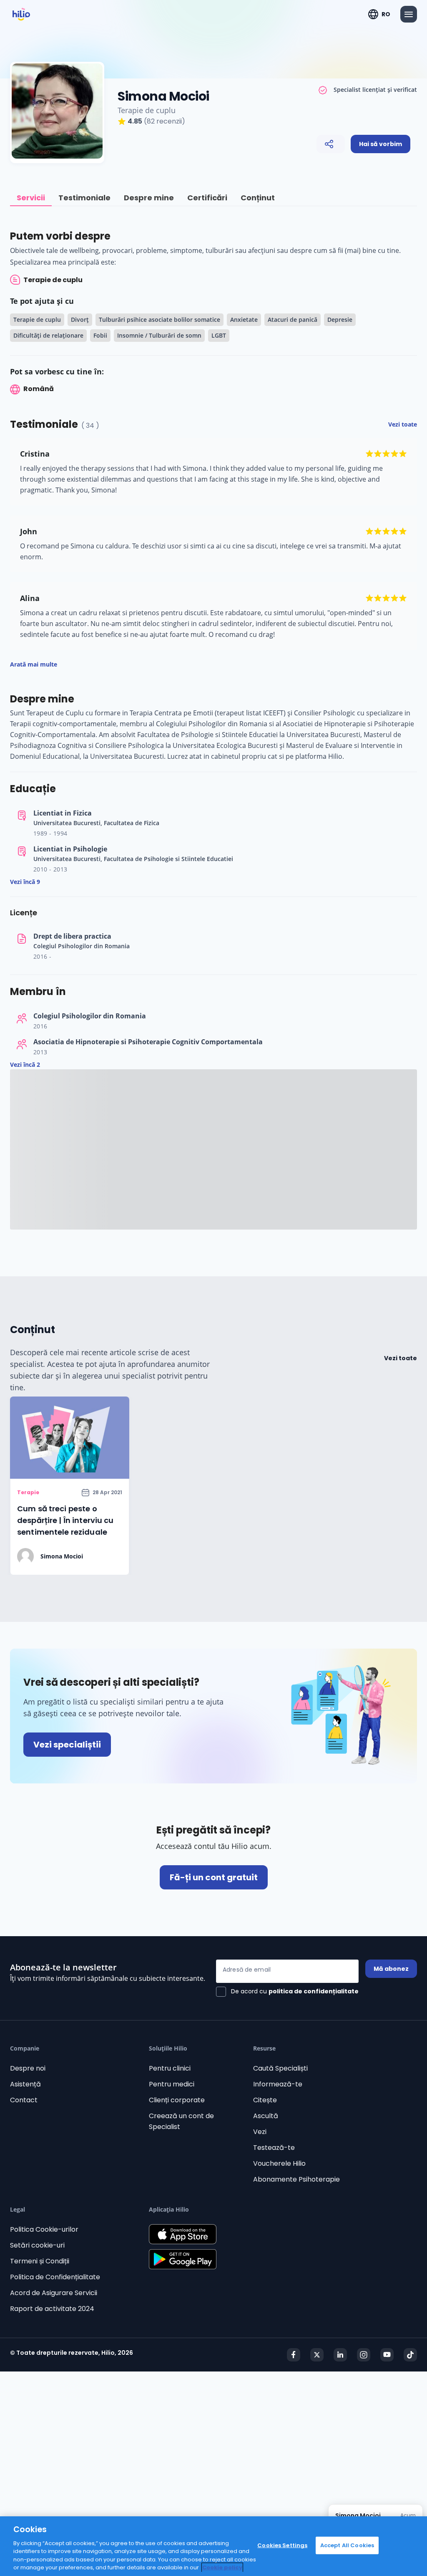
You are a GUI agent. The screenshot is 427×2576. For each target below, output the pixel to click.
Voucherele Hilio (279, 2163)
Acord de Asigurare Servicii (54, 2293)
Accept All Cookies (347, 2545)
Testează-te (274, 2148)
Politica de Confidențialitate (55, 2277)
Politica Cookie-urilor (44, 2229)
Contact (24, 2100)
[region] (213, 2546)
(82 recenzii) (165, 121)
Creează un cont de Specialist (181, 2121)
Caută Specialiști (280, 2068)
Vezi (260, 2132)
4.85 (135, 121)
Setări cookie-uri (37, 2245)
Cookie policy (222, 2567)
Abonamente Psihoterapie (296, 2179)
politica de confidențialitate (314, 1991)
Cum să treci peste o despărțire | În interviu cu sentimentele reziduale (65, 1520)
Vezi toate (401, 1358)
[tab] (31, 198)
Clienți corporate (177, 2100)
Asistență (25, 2084)
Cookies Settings (282, 2545)
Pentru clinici (170, 2068)
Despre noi (28, 2068)
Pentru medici (172, 2084)
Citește (265, 2100)
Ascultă (266, 2116)
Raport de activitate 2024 (52, 2309)
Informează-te (278, 2084)
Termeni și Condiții (40, 2261)
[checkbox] (287, 1992)
